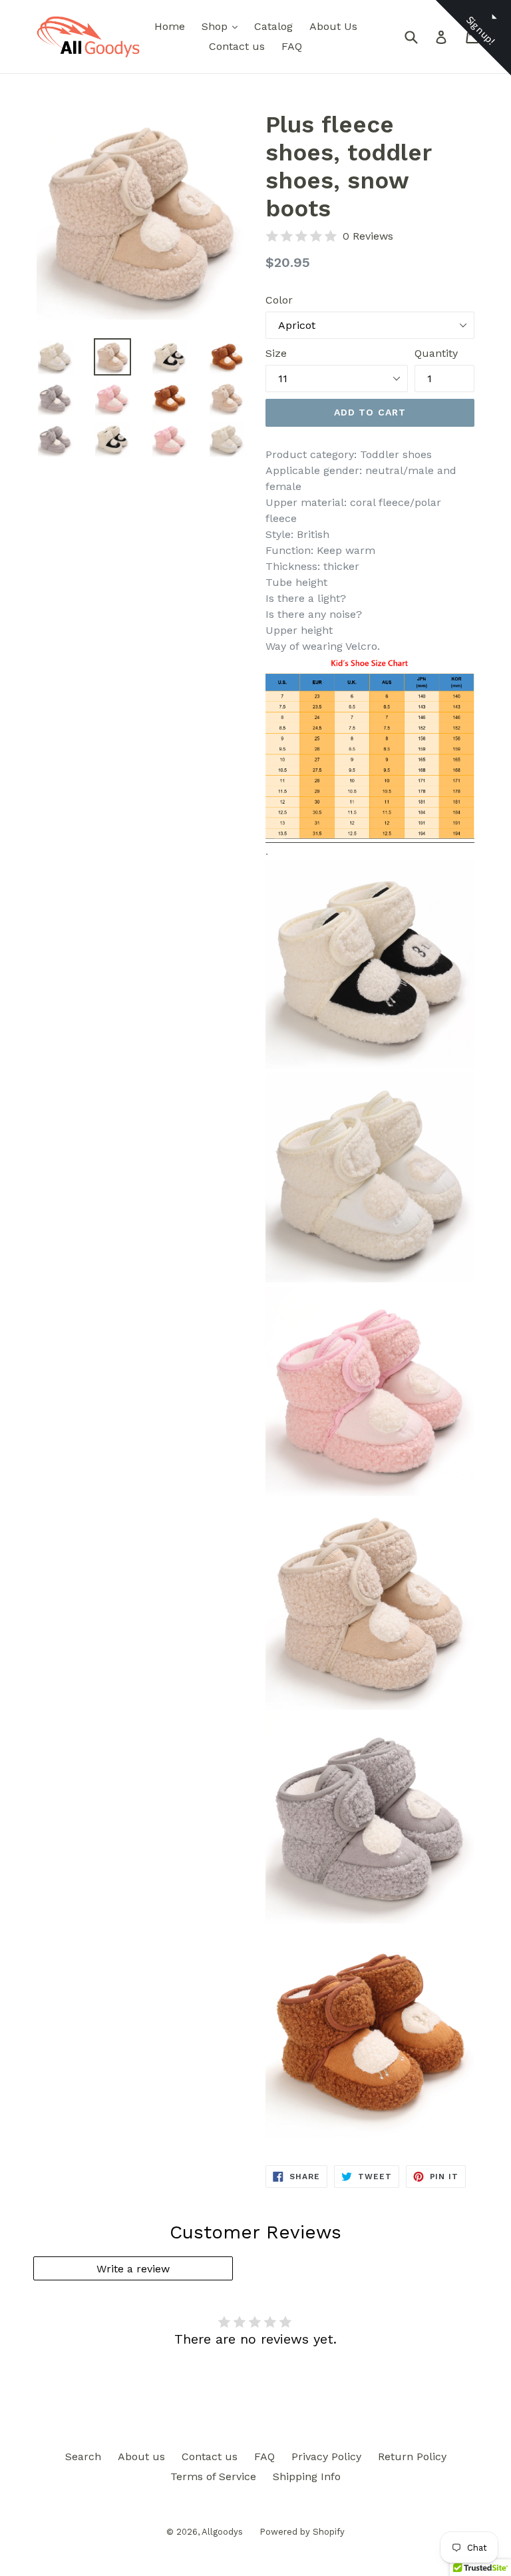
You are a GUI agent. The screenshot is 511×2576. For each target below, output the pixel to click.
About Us (333, 26)
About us (141, 2456)
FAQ (292, 46)
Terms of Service (213, 2476)
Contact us (237, 46)
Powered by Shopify (302, 2532)
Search (83, 2456)
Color (279, 300)
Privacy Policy (326, 2456)
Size (276, 353)
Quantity (436, 353)
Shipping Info (307, 2476)
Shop (223, 26)
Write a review (133, 2269)
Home (170, 26)
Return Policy (412, 2456)
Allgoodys (222, 2532)
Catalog (273, 26)
